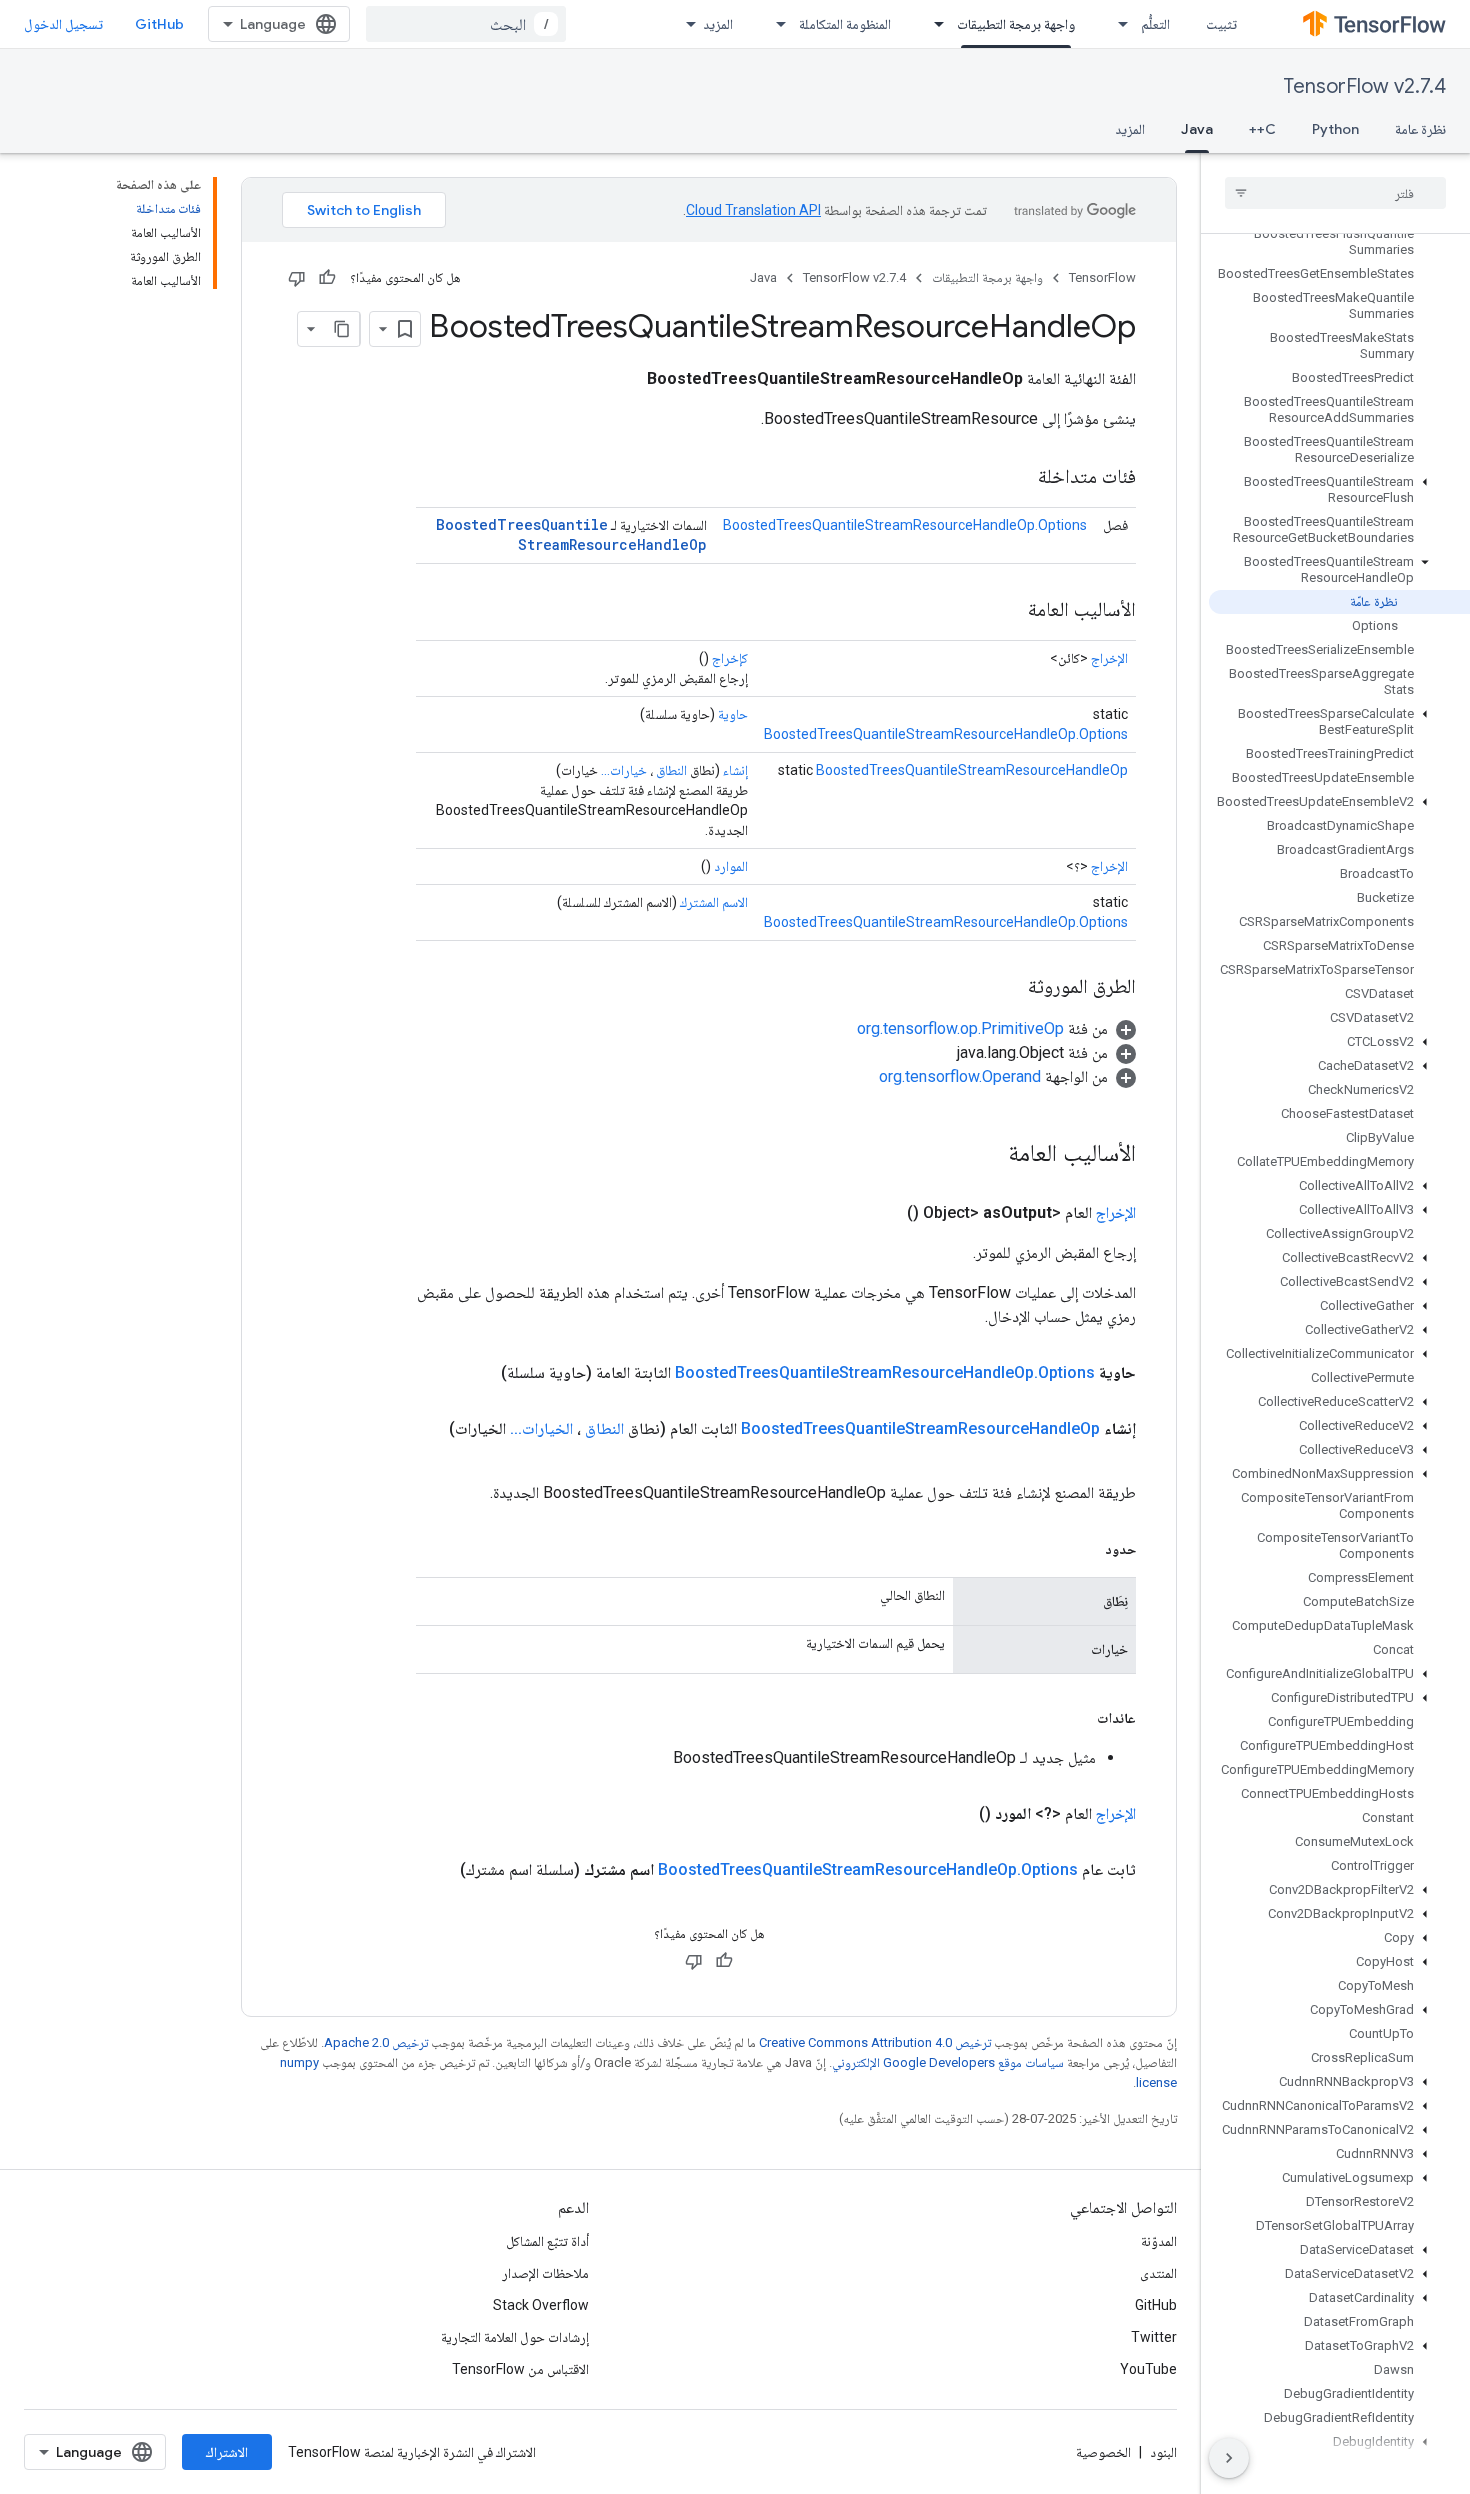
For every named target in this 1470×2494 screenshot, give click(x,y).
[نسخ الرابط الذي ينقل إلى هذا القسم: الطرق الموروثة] (1008, 988)
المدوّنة (1159, 2241)
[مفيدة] (327, 278)
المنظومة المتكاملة (845, 24)
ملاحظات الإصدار (545, 2273)
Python (1335, 129)
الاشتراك (227, 2452)
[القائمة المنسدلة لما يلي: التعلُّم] (1117, 24)
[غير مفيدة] (297, 278)
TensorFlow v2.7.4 (1364, 86)
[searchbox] (1335, 193)
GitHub (159, 24)
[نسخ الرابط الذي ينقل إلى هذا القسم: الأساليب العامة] (1008, 611)
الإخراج (1109, 658)
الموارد (731, 866)
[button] (1339, 490)
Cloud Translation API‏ (753, 210)
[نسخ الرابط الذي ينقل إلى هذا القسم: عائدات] (1077, 1718)
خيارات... (624, 770)
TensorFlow (1102, 277)
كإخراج (730, 658)
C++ (1262, 129)
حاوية (733, 714)
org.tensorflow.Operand (960, 1076)
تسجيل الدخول (63, 24)
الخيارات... (541, 1428)
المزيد (718, 24)
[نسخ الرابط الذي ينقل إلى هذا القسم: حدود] (1085, 1549)
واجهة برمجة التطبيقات (1016, 24)
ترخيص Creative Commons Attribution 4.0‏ (875, 2042)
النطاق (671, 770)
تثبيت (1221, 24)
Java (1197, 129)
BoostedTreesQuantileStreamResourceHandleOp (571, 534)
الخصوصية (1103, 2452)
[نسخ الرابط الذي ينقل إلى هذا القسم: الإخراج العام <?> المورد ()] (955, 1814)
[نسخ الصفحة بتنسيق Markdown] (342, 329)
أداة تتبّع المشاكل (547, 2241)
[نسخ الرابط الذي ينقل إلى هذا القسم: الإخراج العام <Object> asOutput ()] (883, 1213)
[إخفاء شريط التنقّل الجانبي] (1229, 2458)
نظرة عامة (1420, 129)
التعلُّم (1155, 24)
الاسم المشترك (714, 902)
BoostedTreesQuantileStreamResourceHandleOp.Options (905, 525)
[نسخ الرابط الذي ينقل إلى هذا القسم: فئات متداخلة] (1018, 478)
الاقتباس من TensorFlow (520, 2369)
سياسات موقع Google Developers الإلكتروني (948, 2062)
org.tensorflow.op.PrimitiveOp (960, 1028)
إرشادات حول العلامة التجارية (515, 2337)
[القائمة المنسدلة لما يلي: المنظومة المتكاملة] (775, 24)
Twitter (1154, 2337)
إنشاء (735, 770)
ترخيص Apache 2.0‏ (376, 2042)
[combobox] (466, 24)
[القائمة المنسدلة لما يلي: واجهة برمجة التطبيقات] (933, 24)
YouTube (1148, 2369)
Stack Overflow (541, 2305)
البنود (1163, 2452)
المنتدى (1158, 2273)
